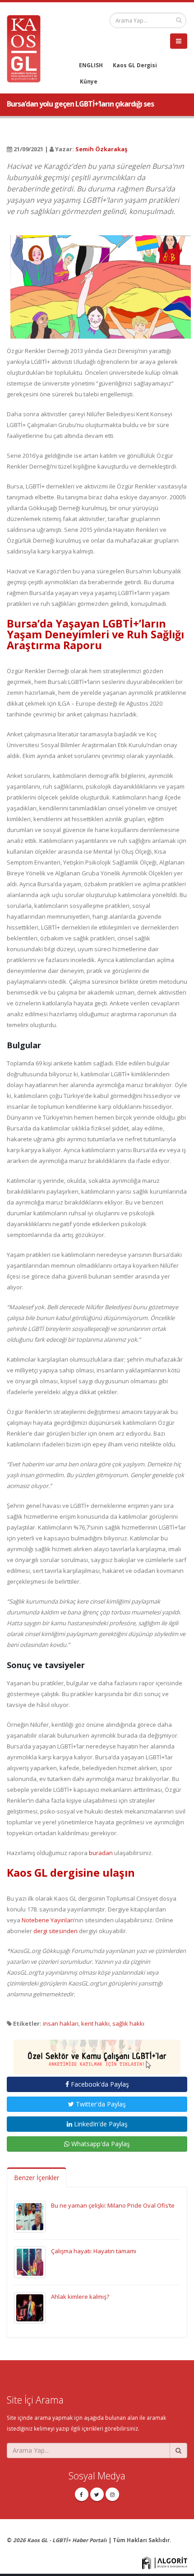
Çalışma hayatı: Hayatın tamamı (94, 2251)
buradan (101, 1853)
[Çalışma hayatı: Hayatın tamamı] (30, 2261)
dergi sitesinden (55, 1931)
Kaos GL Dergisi (135, 65)
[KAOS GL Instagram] (112, 2494)
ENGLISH (91, 65)
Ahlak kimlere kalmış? (80, 2297)
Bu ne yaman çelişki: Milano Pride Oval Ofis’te (113, 2205)
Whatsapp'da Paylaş (100, 2144)
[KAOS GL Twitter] (97, 2494)
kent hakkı (95, 2023)
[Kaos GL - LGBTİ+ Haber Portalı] (27, 48)
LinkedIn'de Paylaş (100, 2124)
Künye (89, 81)
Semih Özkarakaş (101, 149)
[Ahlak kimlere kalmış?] (30, 2307)
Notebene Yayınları (48, 1920)
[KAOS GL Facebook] (82, 2494)
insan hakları (61, 2023)
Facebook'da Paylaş (99, 2084)
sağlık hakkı (128, 2023)
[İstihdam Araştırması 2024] (97, 2053)
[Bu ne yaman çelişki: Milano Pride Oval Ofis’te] (30, 2216)
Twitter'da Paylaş (100, 2104)
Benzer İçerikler (37, 2178)
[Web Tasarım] (165, 2562)
